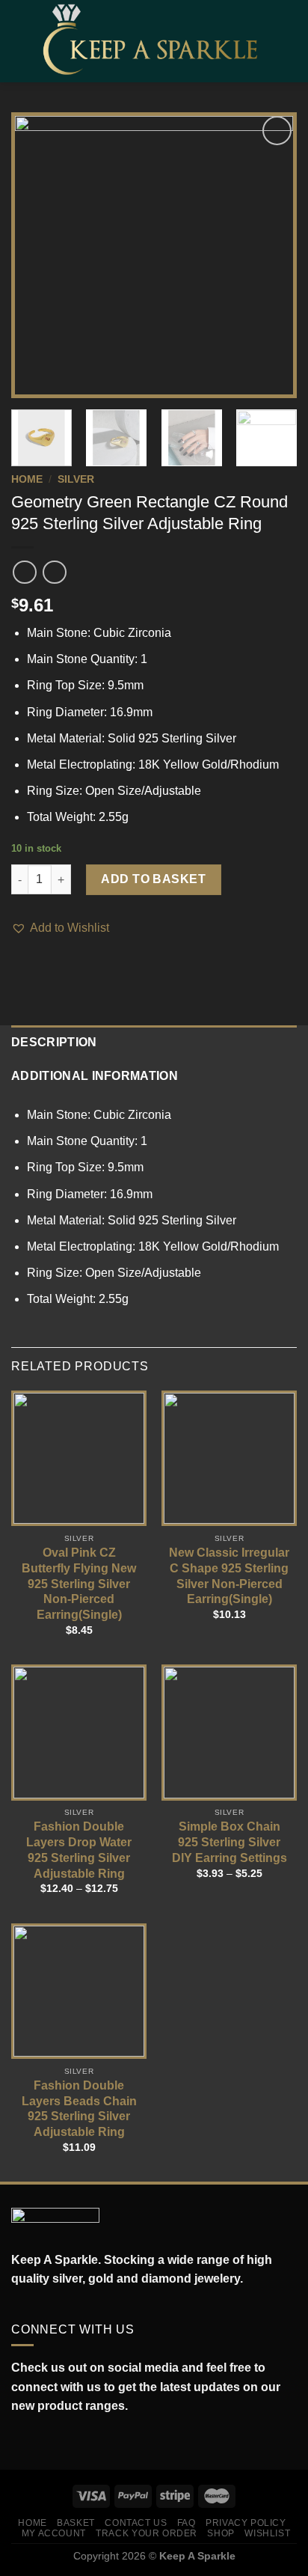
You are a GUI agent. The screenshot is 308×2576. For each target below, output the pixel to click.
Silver (76, 479)
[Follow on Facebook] (19, 2442)
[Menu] (20, 41)
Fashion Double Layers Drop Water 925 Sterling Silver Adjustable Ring (79, 1850)
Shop (221, 2533)
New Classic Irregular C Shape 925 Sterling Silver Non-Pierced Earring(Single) (229, 1576)
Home (27, 479)
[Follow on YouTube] (85, 2442)
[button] (60, 928)
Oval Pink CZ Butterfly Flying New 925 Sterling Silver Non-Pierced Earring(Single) (79, 1584)
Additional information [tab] (95, 1076)
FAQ (187, 2523)
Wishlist (267, 2533)
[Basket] (289, 41)
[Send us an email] (69, 2442)
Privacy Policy (246, 2523)
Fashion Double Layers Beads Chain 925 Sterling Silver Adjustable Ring (79, 2109)
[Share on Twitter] (39, 963)
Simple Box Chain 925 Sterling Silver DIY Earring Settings (230, 1842)
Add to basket (153, 879)
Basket (76, 2523)
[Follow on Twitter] (52, 2442)
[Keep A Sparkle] (155, 41)
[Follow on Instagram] (36, 2442)
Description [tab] (54, 1042)
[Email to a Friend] (57, 963)
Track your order (147, 2533)
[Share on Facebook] (20, 963)
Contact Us (136, 2523)
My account (54, 2533)
